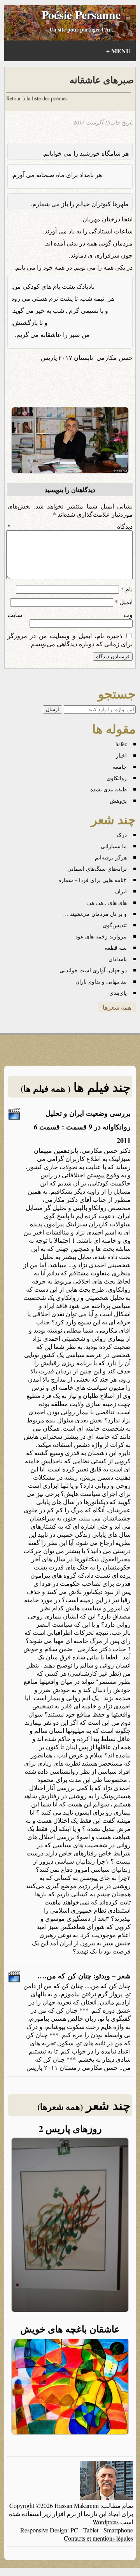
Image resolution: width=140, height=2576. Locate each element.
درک (122, 835)
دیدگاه (70, 526)
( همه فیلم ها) (45, 1088)
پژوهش (118, 801)
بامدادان (118, 959)
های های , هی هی (107, 902)
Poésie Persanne (81, 14)
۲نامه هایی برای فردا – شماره (93, 880)
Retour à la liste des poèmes (37, 98)
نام (127, 589)
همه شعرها (117, 1007)
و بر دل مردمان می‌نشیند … (95, 914)
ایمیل (124, 602)
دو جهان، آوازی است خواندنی (93, 970)
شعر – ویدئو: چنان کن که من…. (84, 1976)
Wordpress (106, 2522)
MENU (118, 51)
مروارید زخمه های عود (101, 936)
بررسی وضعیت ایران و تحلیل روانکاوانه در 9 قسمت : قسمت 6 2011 (82, 1127)
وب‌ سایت (70, 615)
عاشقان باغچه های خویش (70, 2329)
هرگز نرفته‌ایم (111, 857)
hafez (121, 744)
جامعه (120, 767)
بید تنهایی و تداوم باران (101, 981)
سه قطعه (116, 948)
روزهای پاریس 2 (70, 2128)
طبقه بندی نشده (108, 789)
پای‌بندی (118, 993)
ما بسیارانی (114, 846)
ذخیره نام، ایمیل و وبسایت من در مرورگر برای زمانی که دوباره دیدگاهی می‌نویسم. (70, 640)
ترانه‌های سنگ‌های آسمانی (97, 869)
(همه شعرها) (60, 2107)
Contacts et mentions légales (98, 2538)
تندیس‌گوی (115, 925)
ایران (121, 891)
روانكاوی (117, 778)
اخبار (121, 755)
